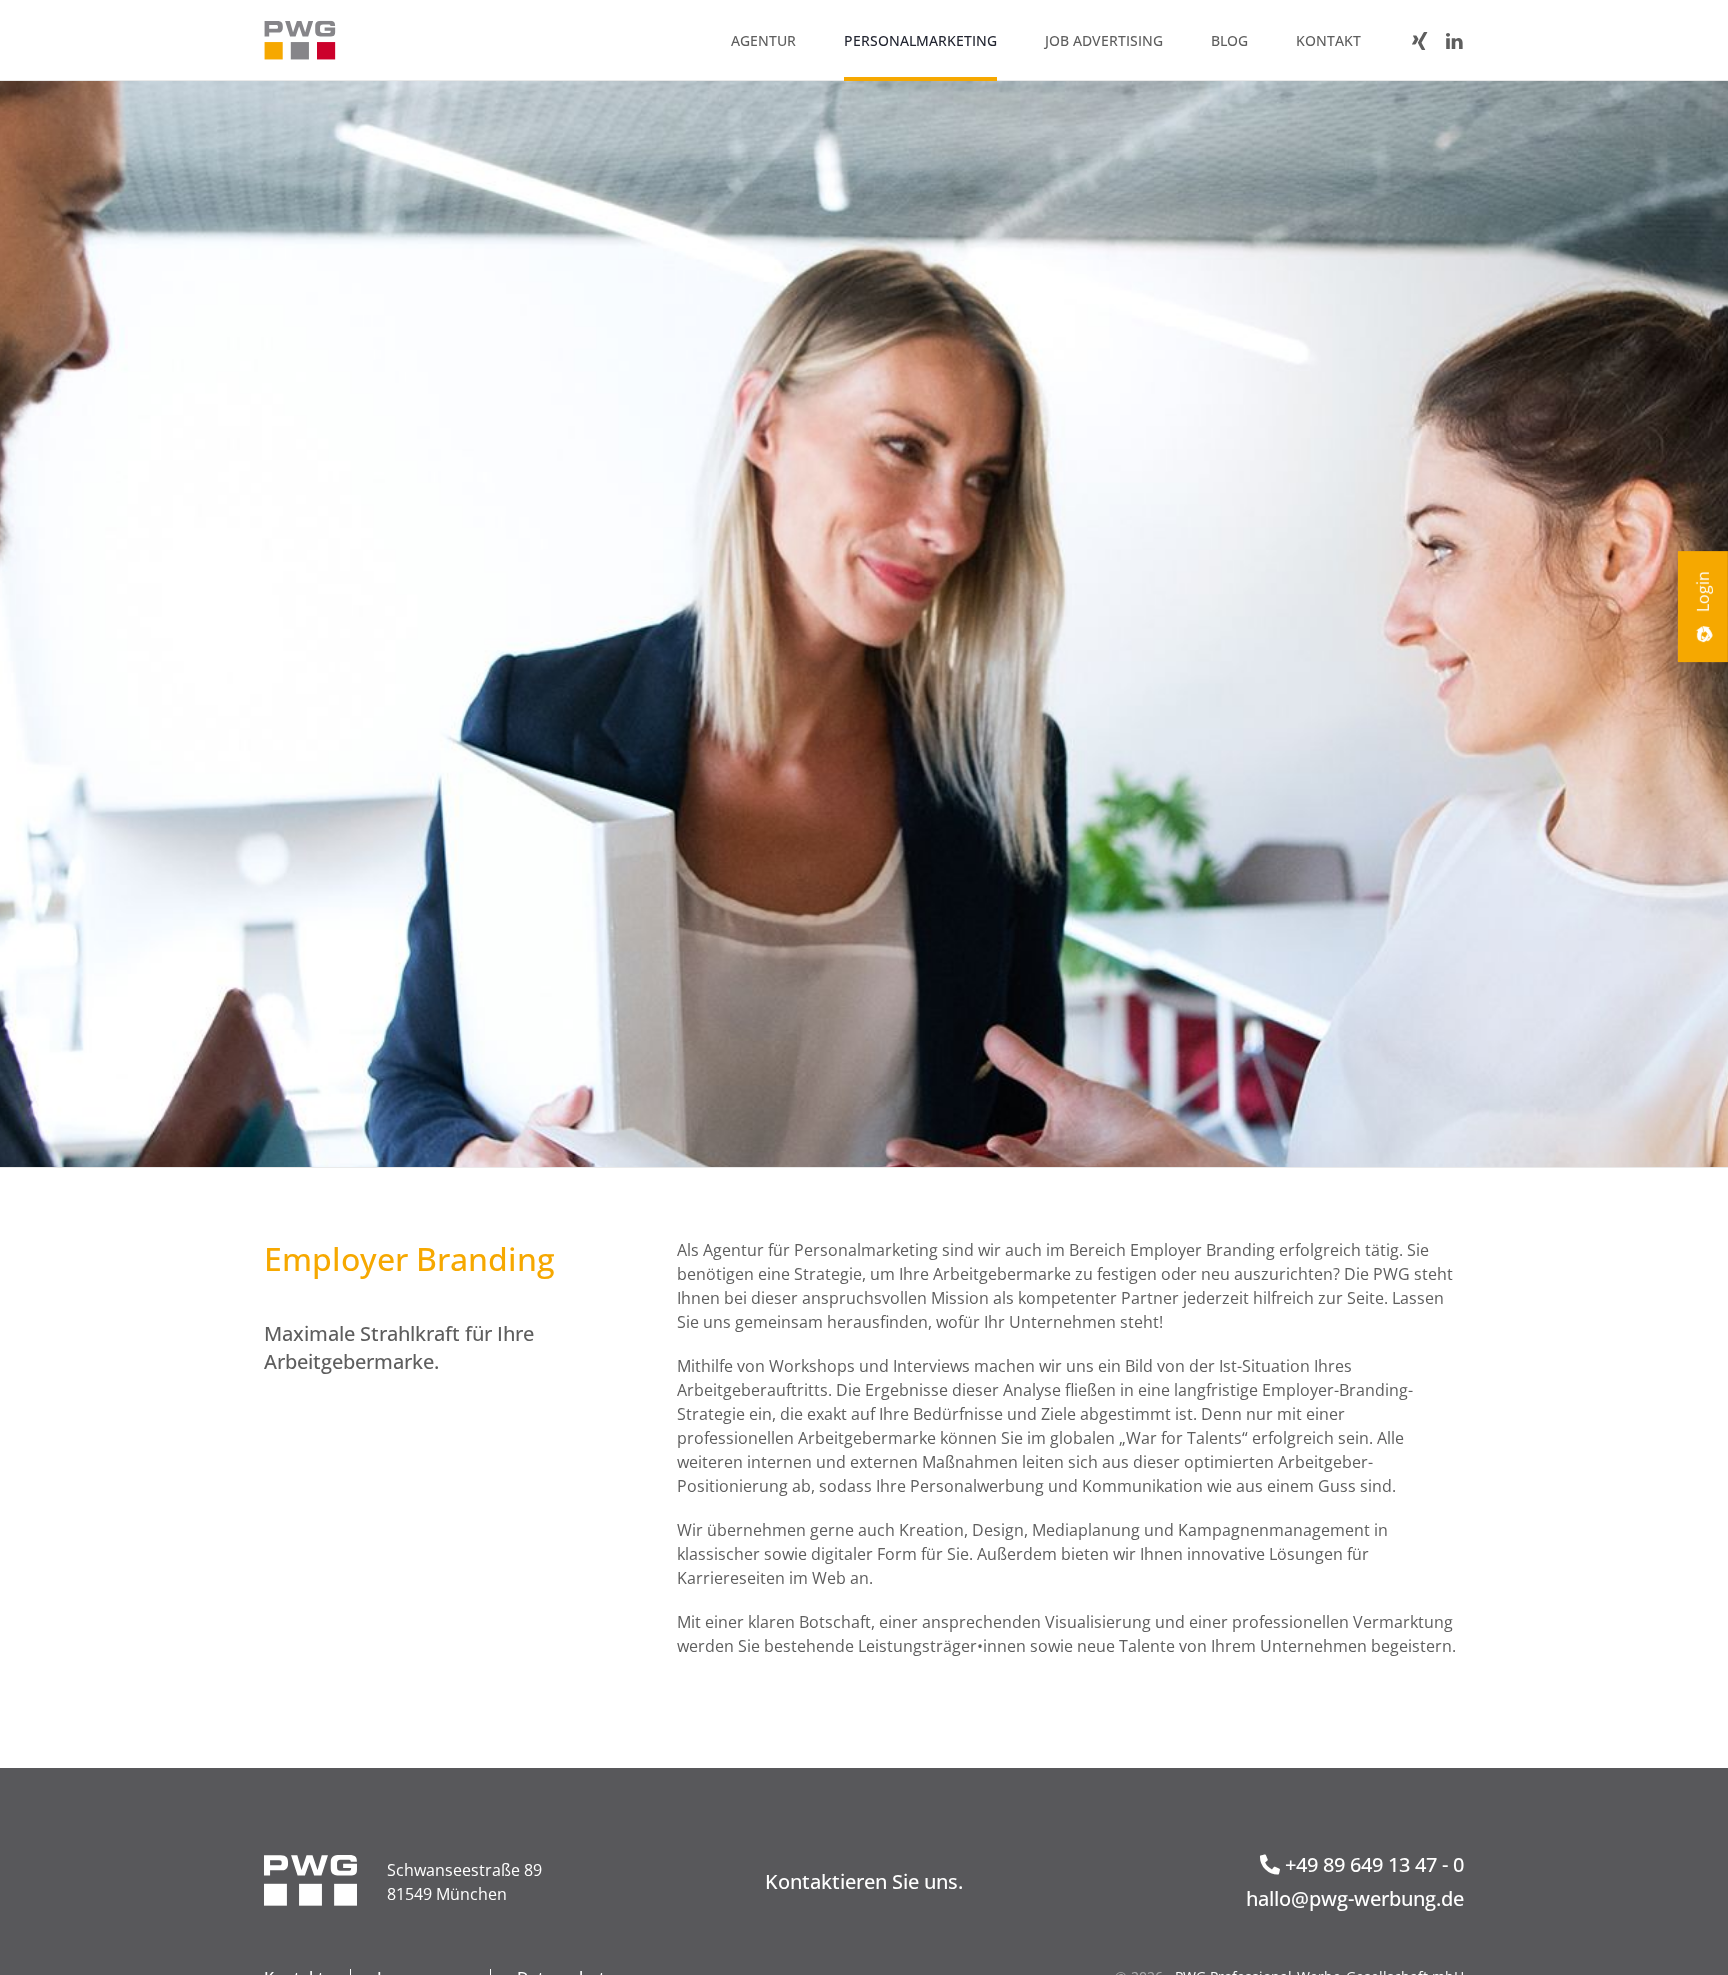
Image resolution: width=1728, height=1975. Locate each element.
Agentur (763, 40)
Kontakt (1328, 40)
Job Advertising (1104, 40)
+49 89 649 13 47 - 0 (1372, 1864)
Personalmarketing (920, 40)
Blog (1229, 40)
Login (1703, 593)
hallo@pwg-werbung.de (1355, 1898)
